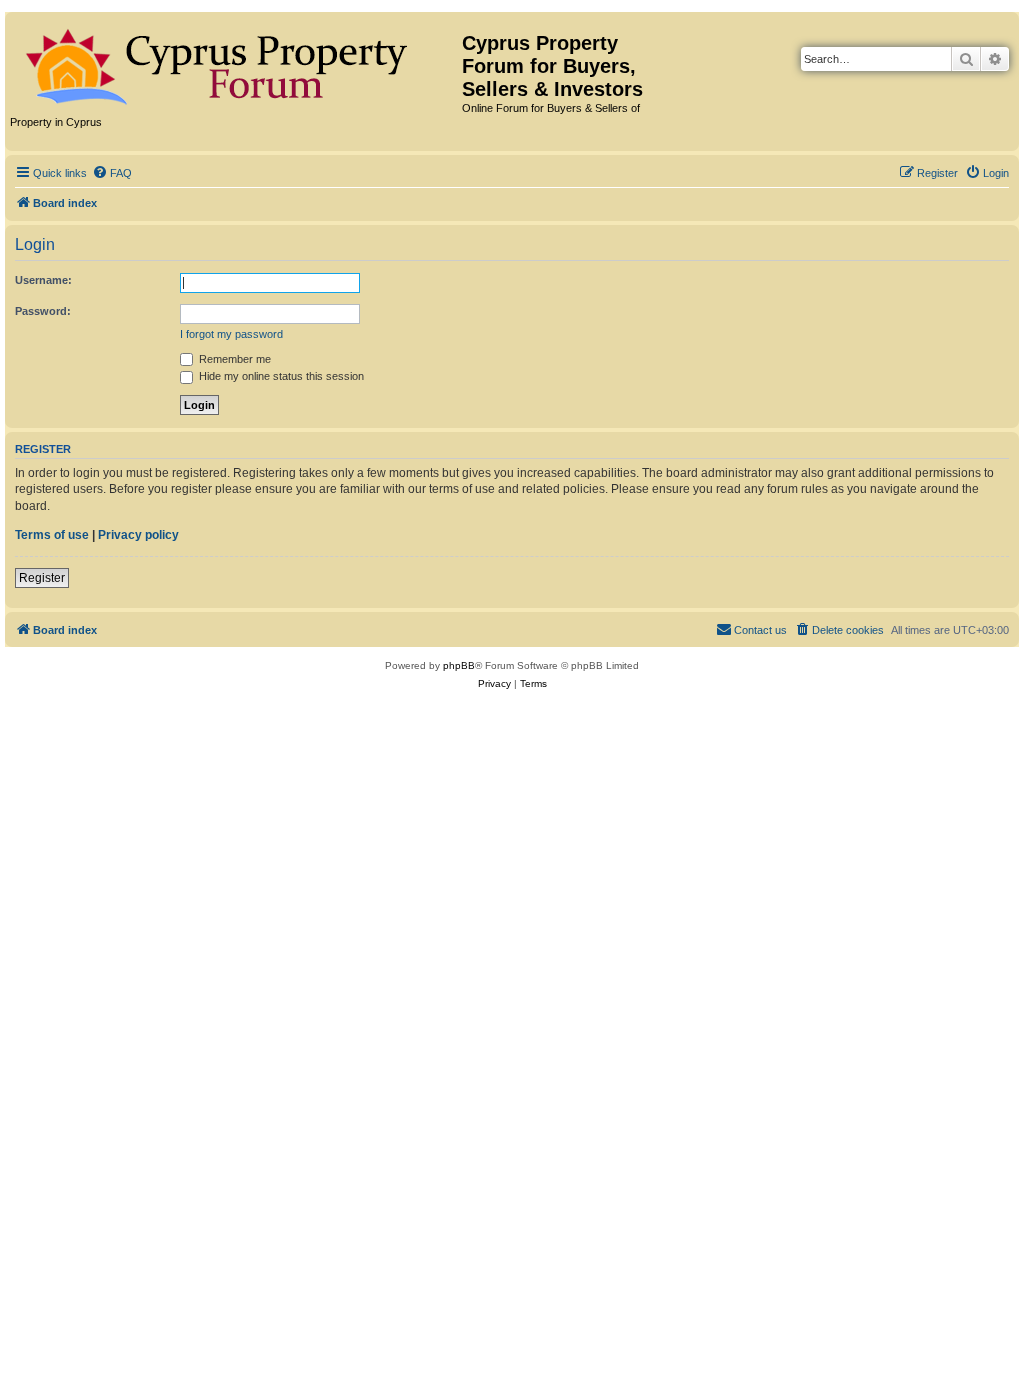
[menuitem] (112, 173)
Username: (43, 280)
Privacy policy (138, 535)
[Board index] (236, 63)
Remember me (233, 359)
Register (42, 578)
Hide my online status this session (280, 376)
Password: (43, 311)
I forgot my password (231, 334)
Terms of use (52, 535)
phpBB (459, 665)
